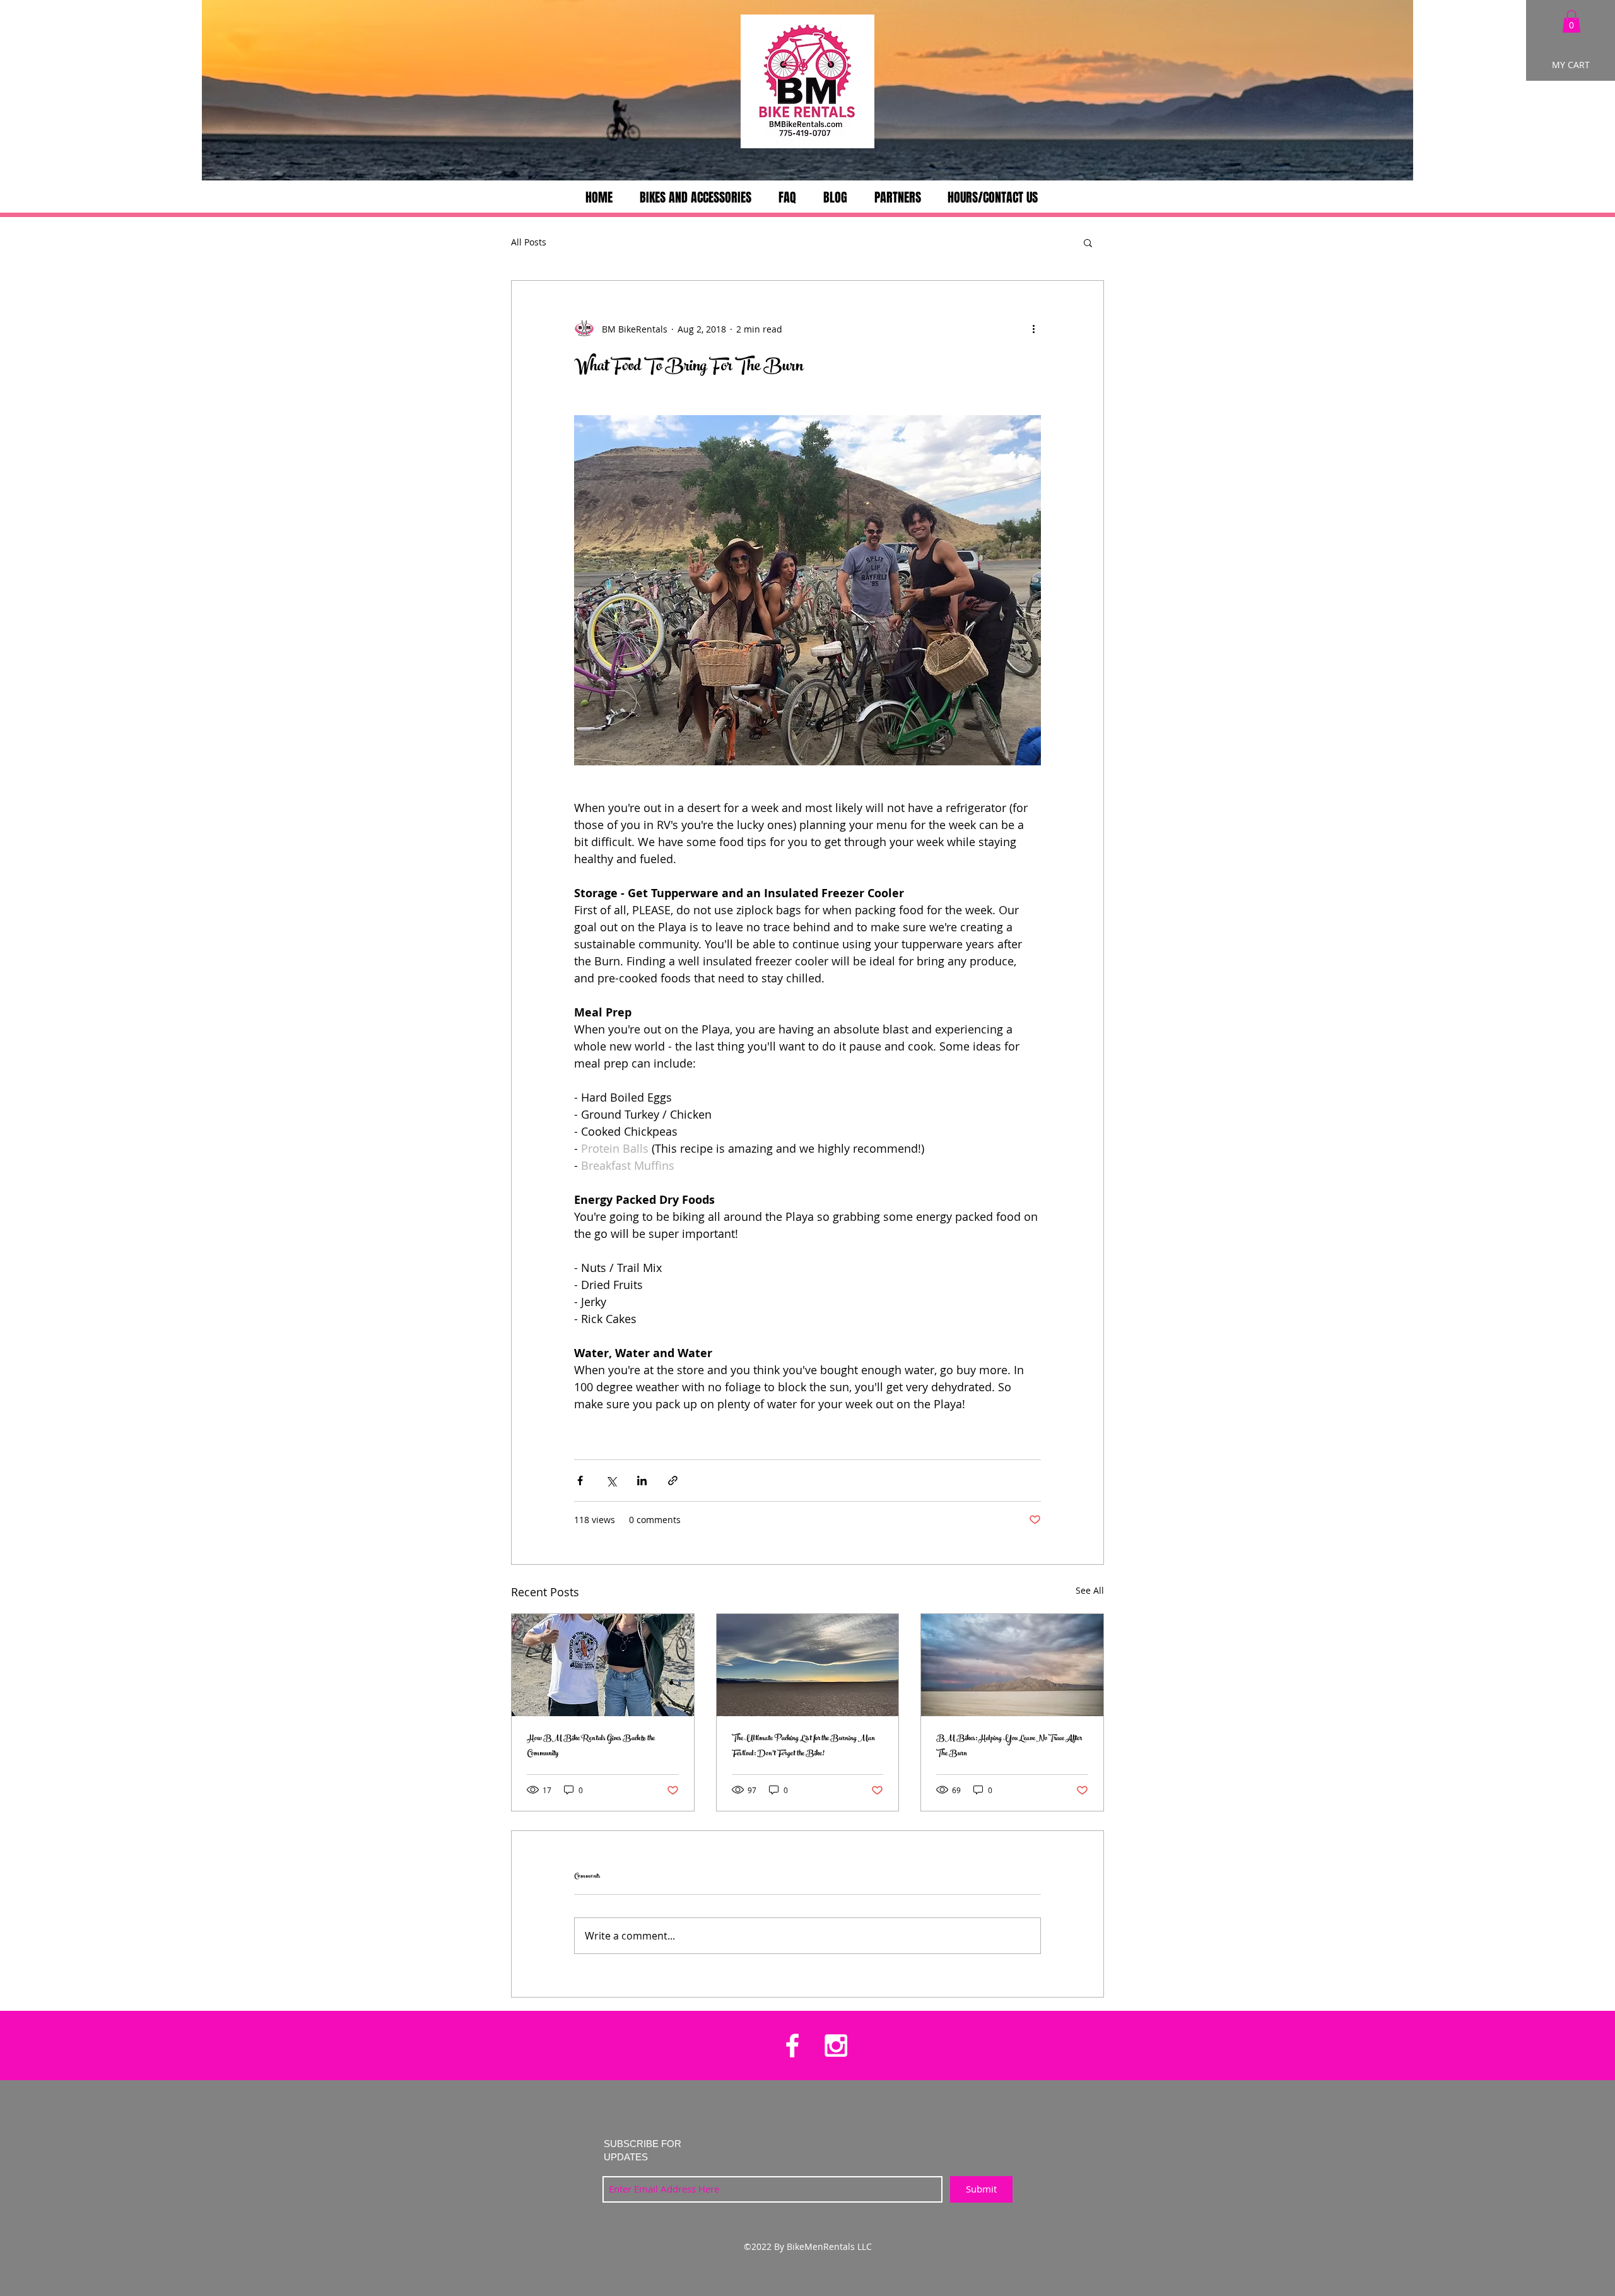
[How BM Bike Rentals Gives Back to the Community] (603, 1665)
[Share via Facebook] (580, 1481)
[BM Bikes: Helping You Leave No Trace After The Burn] (1012, 1665)
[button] (1571, 21)
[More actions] (1033, 329)
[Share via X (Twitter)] (611, 1481)
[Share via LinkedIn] (642, 1481)
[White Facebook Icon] (792, 2046)
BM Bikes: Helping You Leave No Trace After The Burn (1009, 1746)
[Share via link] (673, 1481)
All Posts (529, 242)
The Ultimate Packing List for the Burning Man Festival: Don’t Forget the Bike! (803, 1746)
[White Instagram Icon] (836, 2046)
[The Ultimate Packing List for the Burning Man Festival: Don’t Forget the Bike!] (808, 1665)
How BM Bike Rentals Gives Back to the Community (591, 1746)
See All (1090, 1590)
